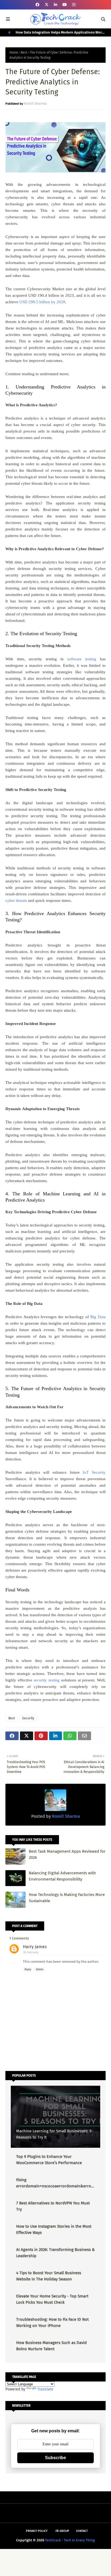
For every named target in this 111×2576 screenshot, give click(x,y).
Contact (82, 2531)
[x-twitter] (47, 5)
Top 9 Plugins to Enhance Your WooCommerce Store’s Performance (49, 2160)
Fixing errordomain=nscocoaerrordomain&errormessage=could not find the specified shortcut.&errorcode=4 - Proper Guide (54, 2183)
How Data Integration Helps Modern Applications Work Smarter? (60, 33)
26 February (31, 1952)
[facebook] (37, 5)
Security (28, 1718)
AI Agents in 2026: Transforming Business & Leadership (55, 2253)
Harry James (35, 1947)
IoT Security (94, 1472)
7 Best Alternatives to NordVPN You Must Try (53, 2206)
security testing (47, 1680)
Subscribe (55, 2458)
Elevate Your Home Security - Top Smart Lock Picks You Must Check (52, 2299)
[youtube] (65, 5)
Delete (40, 1970)
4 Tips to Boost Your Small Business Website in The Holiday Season (49, 2276)
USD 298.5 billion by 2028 (42, 302)
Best (24, 52)
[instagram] (74, 5)
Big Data (98, 1317)
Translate (45, 2389)
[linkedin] (55, 5)
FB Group (62, 2531)
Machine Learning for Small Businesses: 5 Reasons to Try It (54, 2134)
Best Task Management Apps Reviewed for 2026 (67, 1854)
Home (14, 52)
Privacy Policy (37, 2531)
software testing (82, 659)
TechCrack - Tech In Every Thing (70, 2540)
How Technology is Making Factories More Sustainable (67, 1898)
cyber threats (16, 901)
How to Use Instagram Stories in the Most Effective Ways (54, 2229)
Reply (28, 1970)
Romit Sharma (35, 103)
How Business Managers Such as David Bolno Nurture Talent (51, 2346)
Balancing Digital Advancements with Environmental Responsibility (62, 1876)
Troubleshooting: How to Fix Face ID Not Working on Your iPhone (52, 2322)
